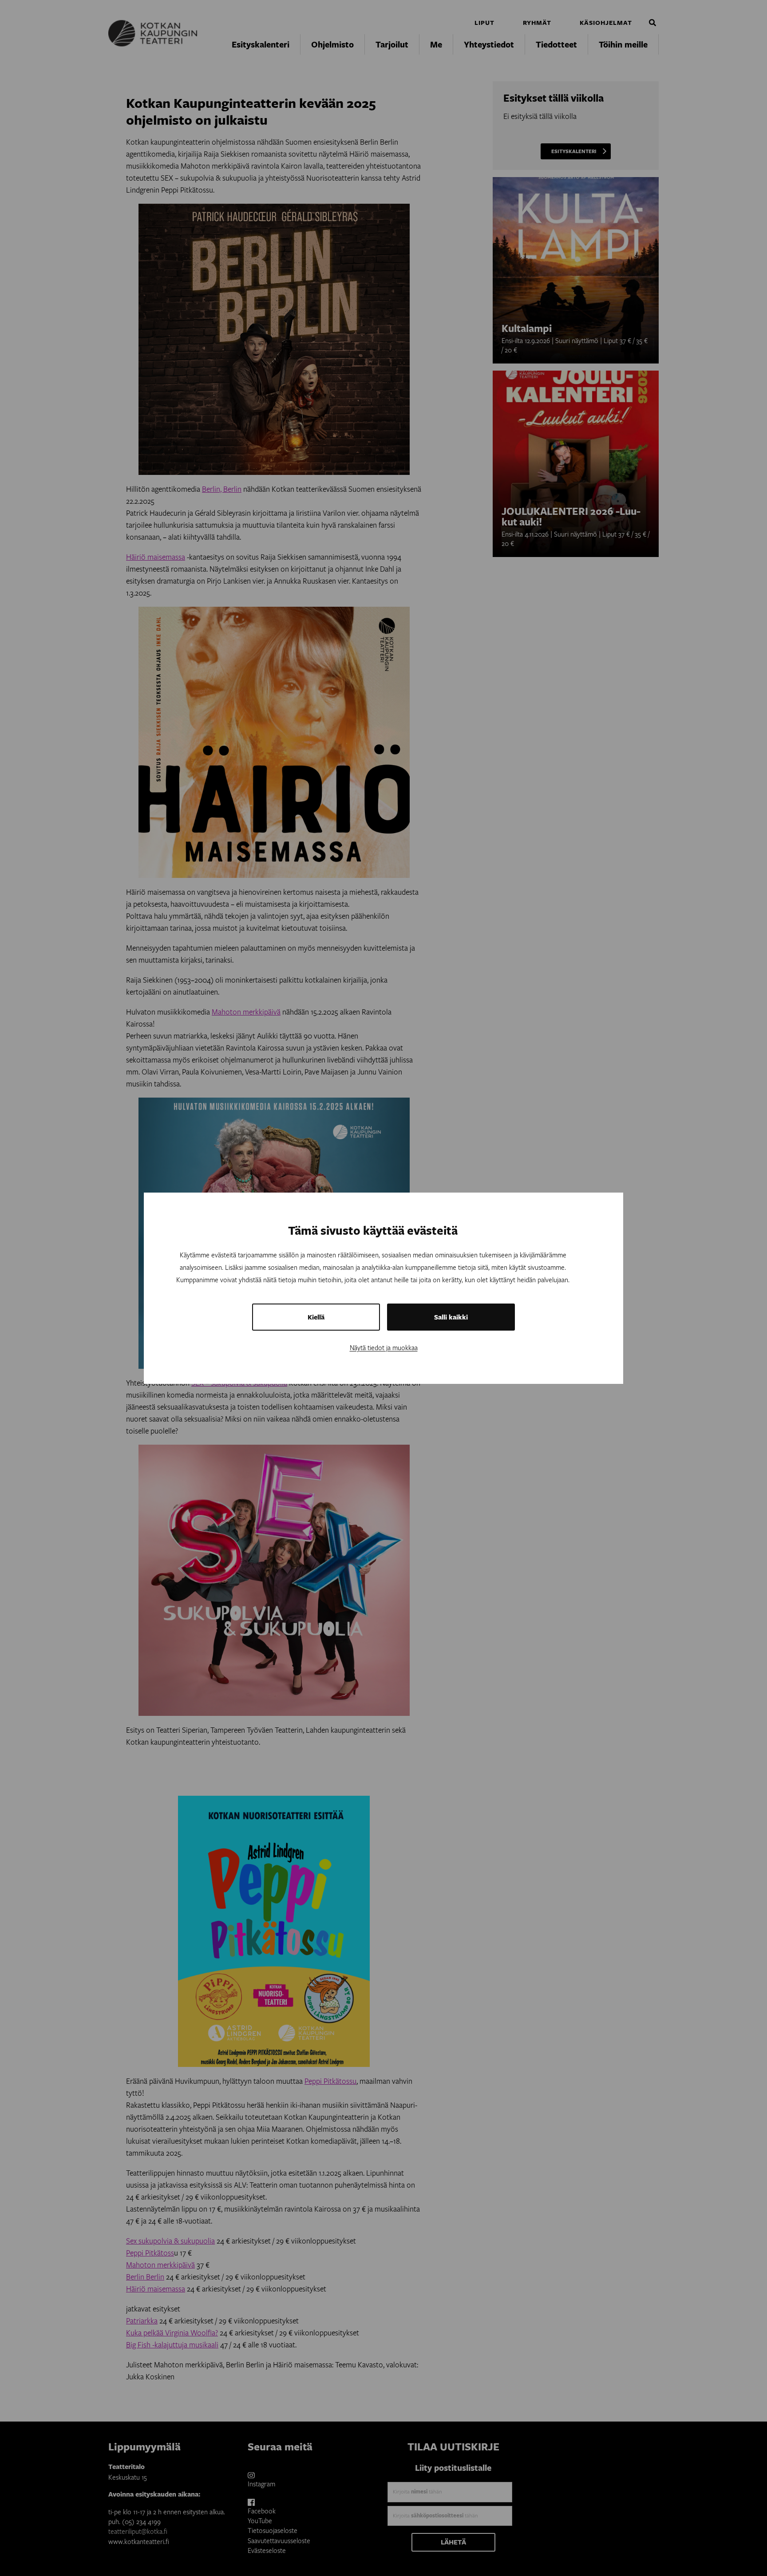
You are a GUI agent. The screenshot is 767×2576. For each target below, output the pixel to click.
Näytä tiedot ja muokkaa (384, 1347)
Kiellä (316, 1317)
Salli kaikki (451, 1317)
